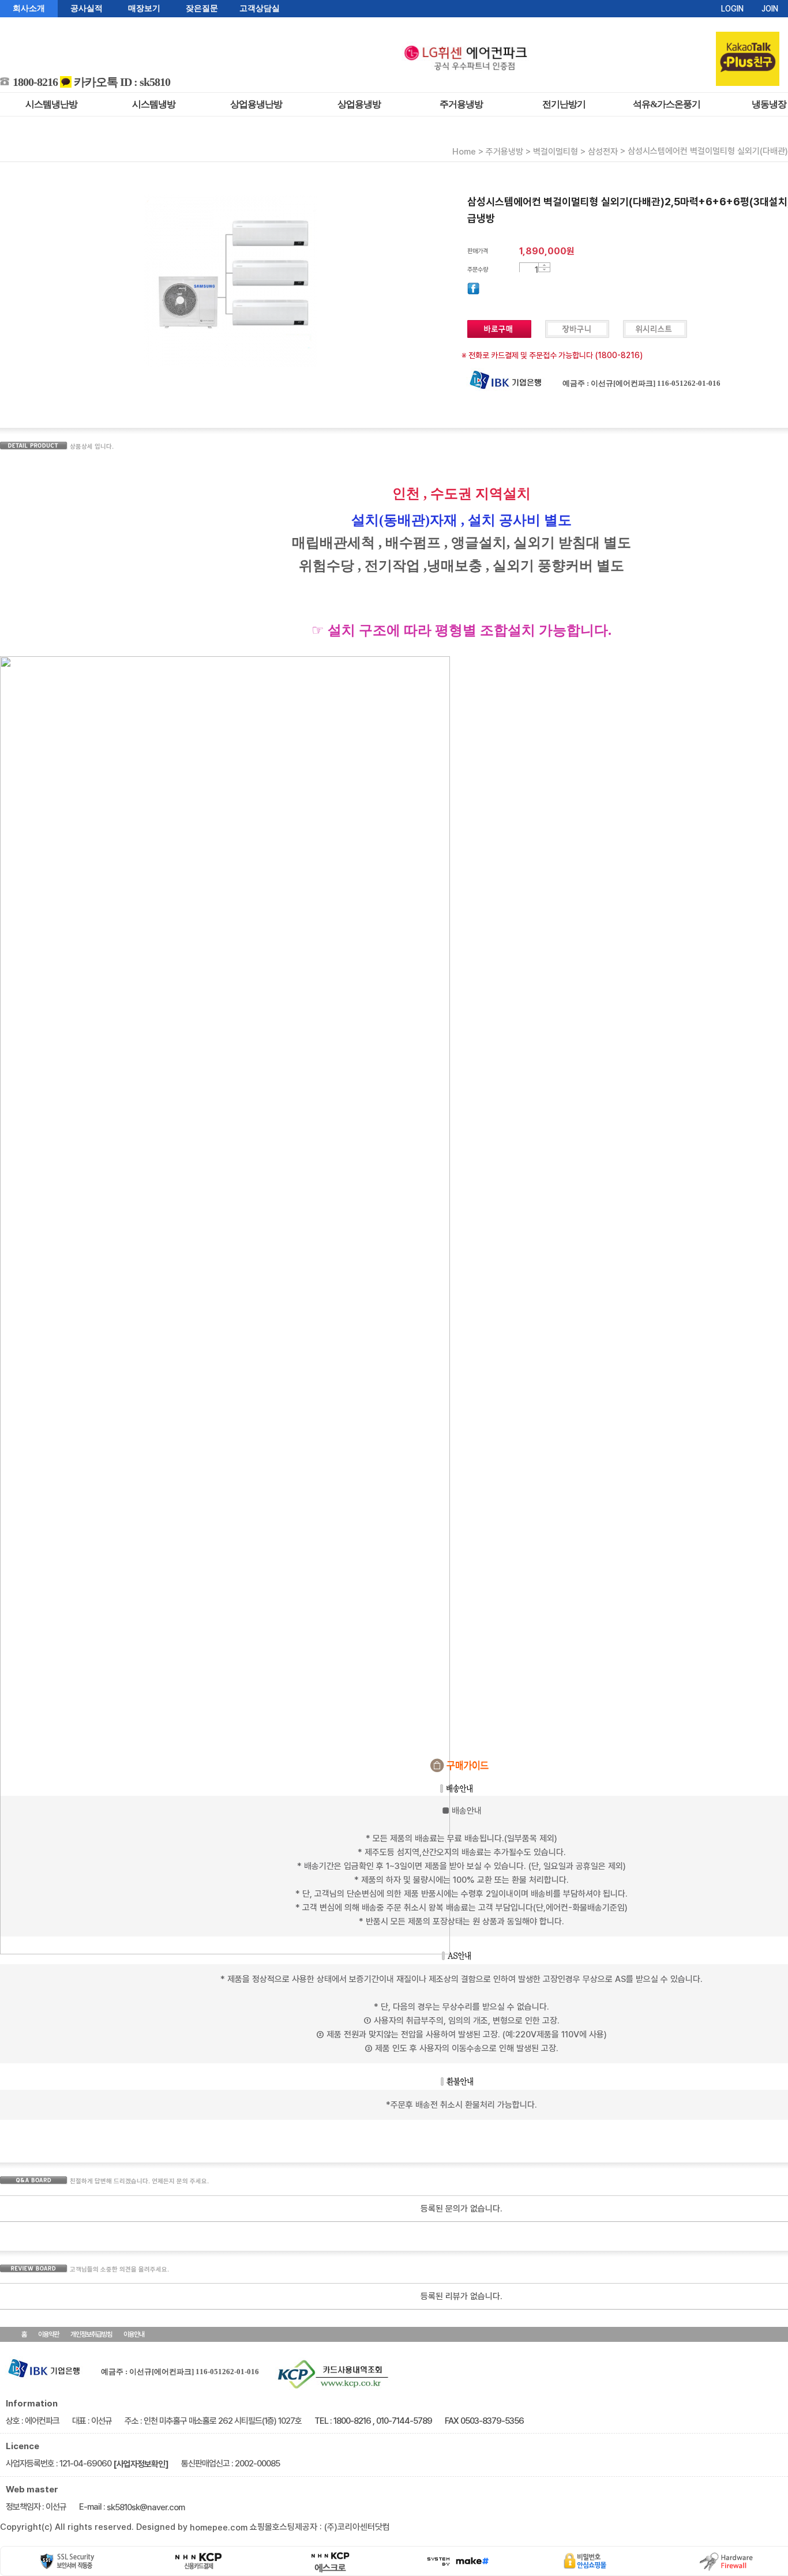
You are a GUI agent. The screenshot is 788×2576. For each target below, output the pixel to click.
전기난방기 (564, 104)
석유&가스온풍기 (667, 104)
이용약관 (48, 2334)
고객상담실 (260, 8)
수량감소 (544, 270)
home (464, 152)
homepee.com (219, 2528)
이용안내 (134, 2334)
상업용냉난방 (256, 104)
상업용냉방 (359, 104)
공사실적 (87, 8)
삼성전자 (603, 152)
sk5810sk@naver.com (146, 2507)
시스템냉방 (154, 104)
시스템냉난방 (51, 104)
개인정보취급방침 (91, 2334)
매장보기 (144, 8)
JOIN (770, 9)
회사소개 (29, 8)
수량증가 (544, 265)
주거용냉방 (461, 104)
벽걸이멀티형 (556, 152)
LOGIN (732, 9)
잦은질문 (202, 8)
